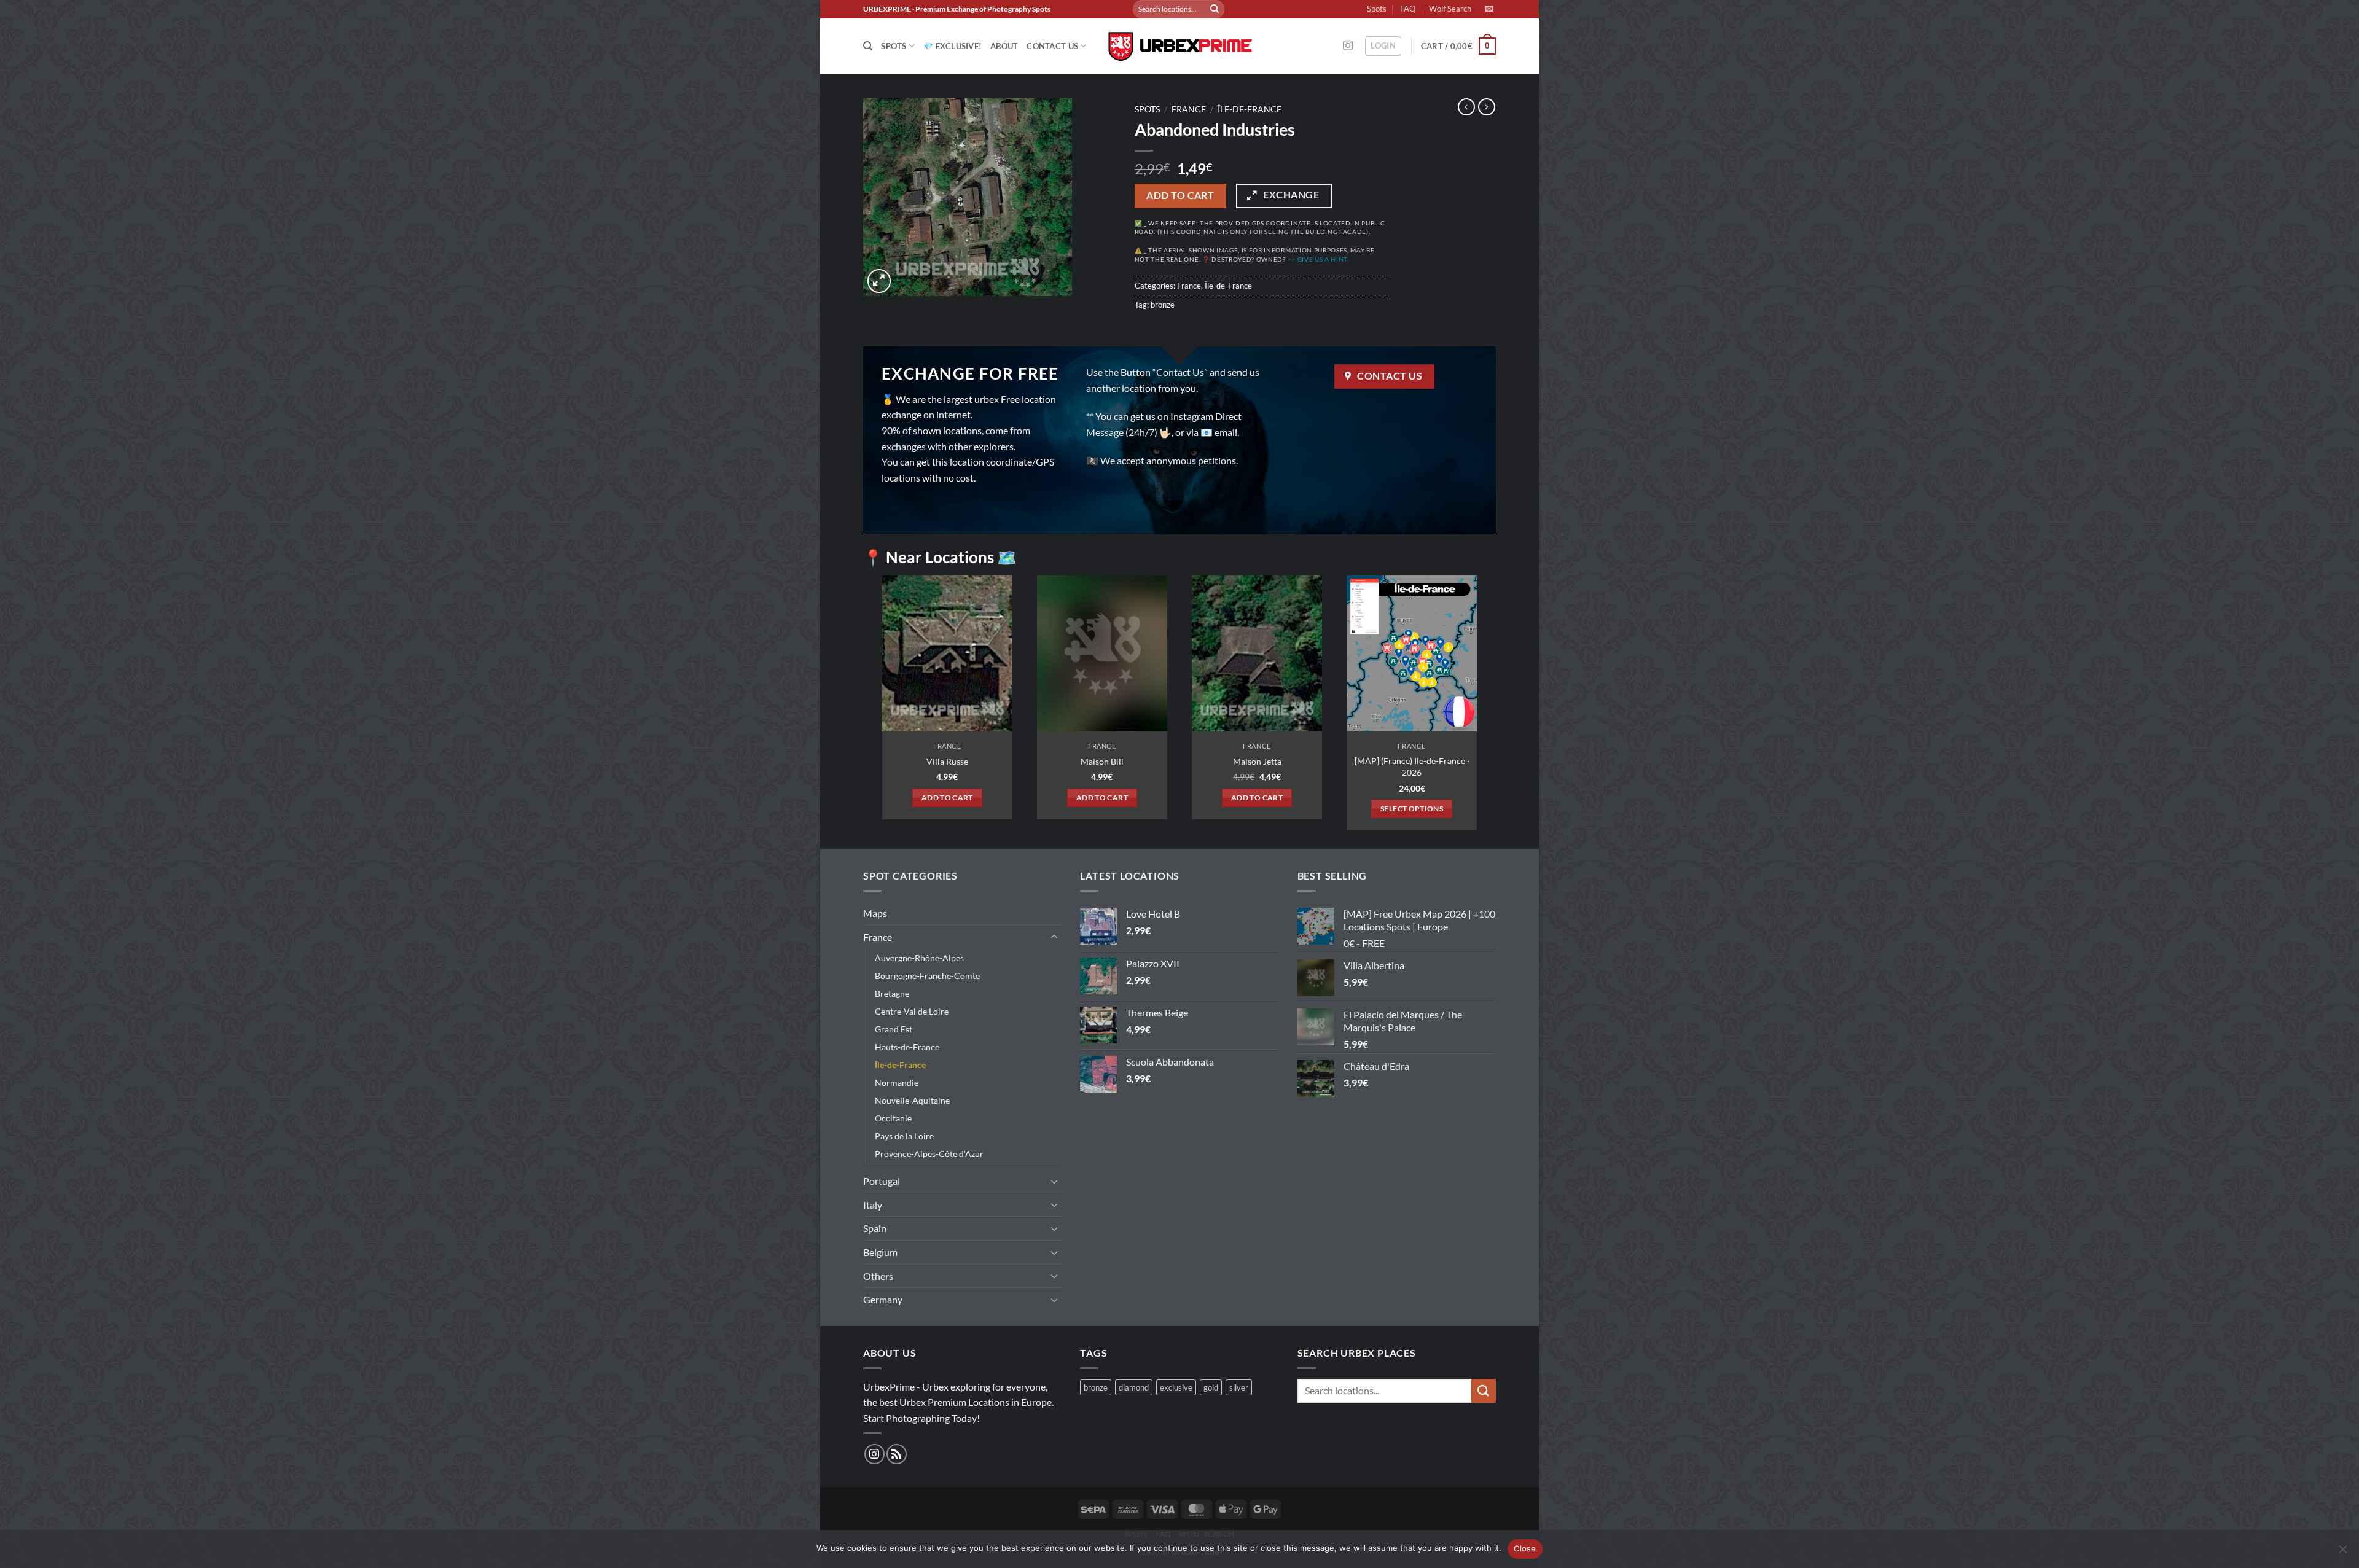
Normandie (897, 1082)
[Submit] (1215, 9)
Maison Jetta (1257, 761)
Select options (1412, 809)
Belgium (880, 1252)
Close (1525, 1548)
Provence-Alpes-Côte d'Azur (929, 1154)
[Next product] (1466, 107)
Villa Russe (947, 761)
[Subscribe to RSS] (897, 1454)
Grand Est (894, 1029)
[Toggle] (1054, 937)
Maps (875, 913)
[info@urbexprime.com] (1491, 9)
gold (1211, 1387)
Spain (875, 1228)
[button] (1383, 46)
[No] (2342, 1553)
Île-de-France (1250, 109)
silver (1239, 1387)
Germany (883, 1299)
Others (878, 1276)
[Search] (868, 46)
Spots (1377, 9)
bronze (1163, 305)
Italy (873, 1205)
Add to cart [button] (947, 798)
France (1189, 109)
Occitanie (893, 1118)
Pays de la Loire (904, 1136)
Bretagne (892, 993)
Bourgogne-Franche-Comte (927, 976)
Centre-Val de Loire (912, 1011)
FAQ (1408, 9)
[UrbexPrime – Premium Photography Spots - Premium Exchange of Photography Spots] (1179, 46)
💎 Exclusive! (953, 46)
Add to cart (1180, 195)
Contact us (1052, 46)
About (1004, 46)
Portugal (882, 1181)
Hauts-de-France (907, 1047)
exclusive (1176, 1387)
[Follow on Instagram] (1348, 46)
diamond (1134, 1387)
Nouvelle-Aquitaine (912, 1100)
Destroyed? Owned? (1280, 259)
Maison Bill (1102, 761)
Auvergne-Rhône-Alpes (919, 958)
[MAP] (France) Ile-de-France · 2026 (1412, 766)
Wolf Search (1450, 9)
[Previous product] (1487, 107)
